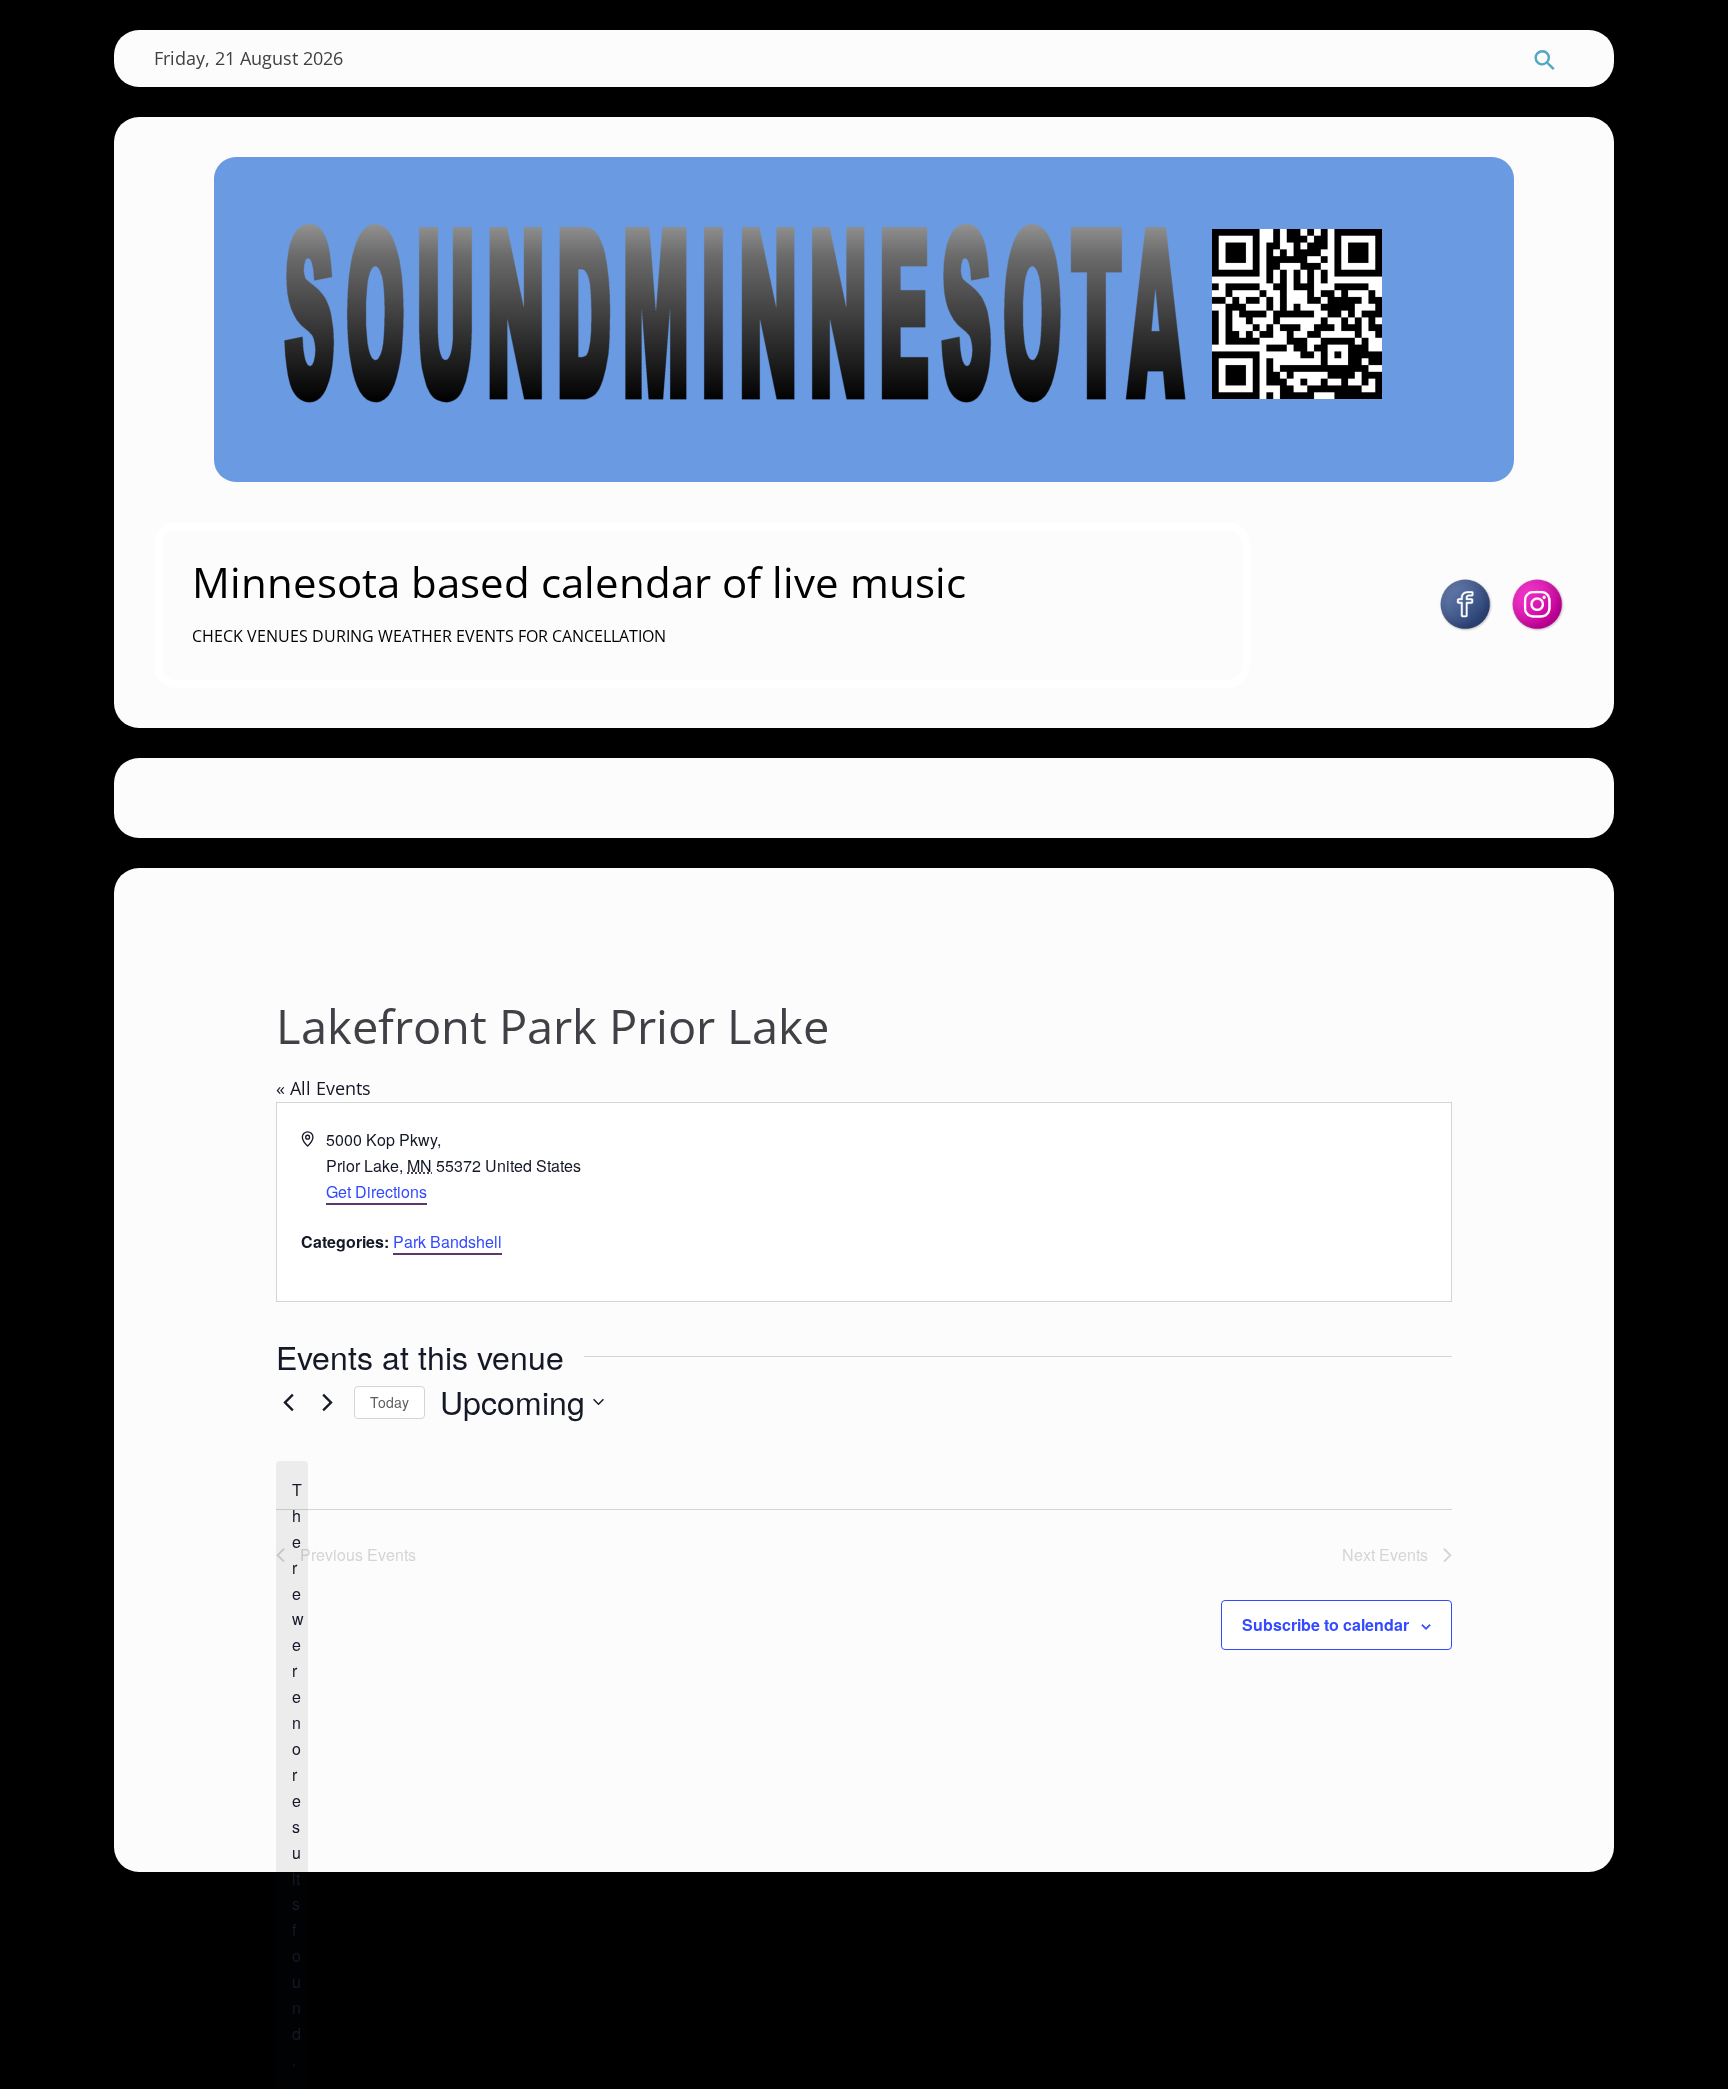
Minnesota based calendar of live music (579, 581)
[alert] (292, 1775)
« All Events (323, 1088)
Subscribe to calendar (1325, 1624)
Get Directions (376, 1191)
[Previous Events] (288, 1402)
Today (389, 1402)
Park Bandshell (447, 1241)
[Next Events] (327, 1402)
